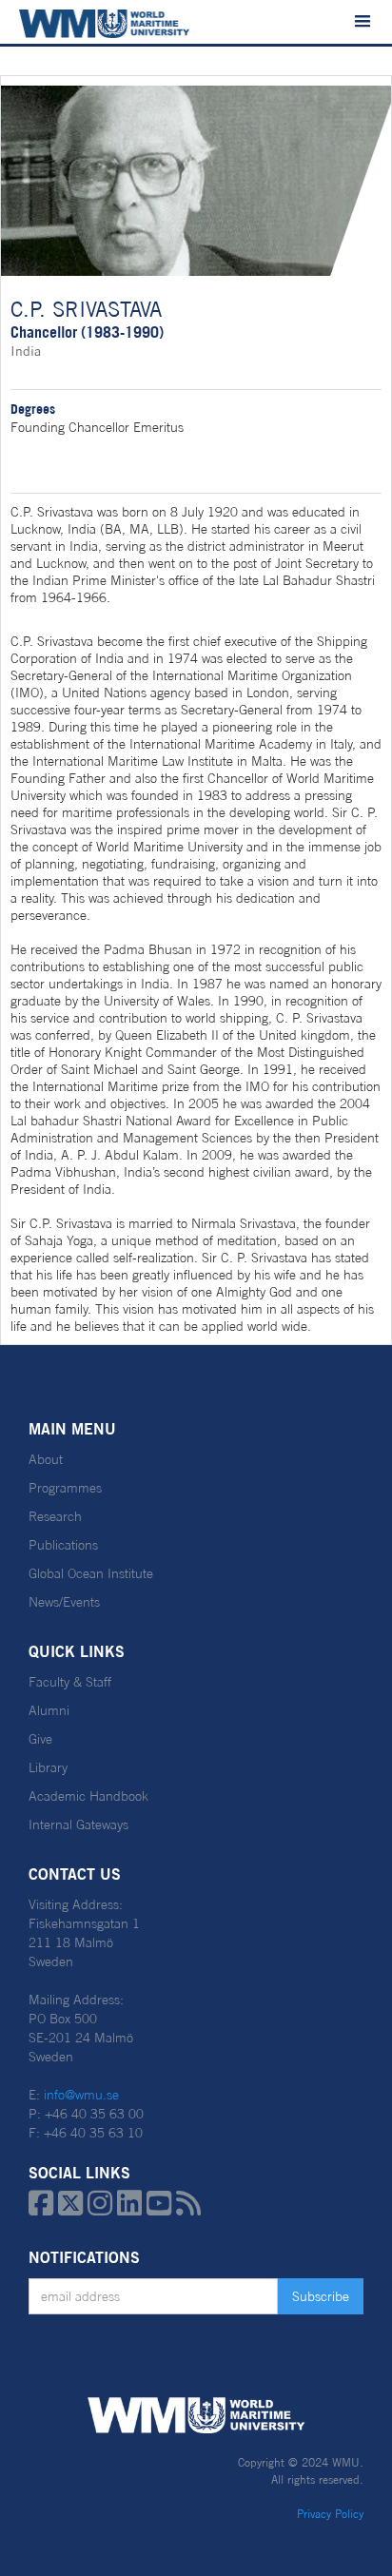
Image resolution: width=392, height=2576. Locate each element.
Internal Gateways (78, 1825)
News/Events (64, 1602)
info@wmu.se (81, 2095)
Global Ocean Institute (91, 1573)
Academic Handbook (88, 1796)
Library (48, 1767)
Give (40, 1739)
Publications (63, 1545)
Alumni (49, 1710)
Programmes (65, 1488)
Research (55, 1516)
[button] (363, 22)
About (46, 1459)
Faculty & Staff (70, 1682)
